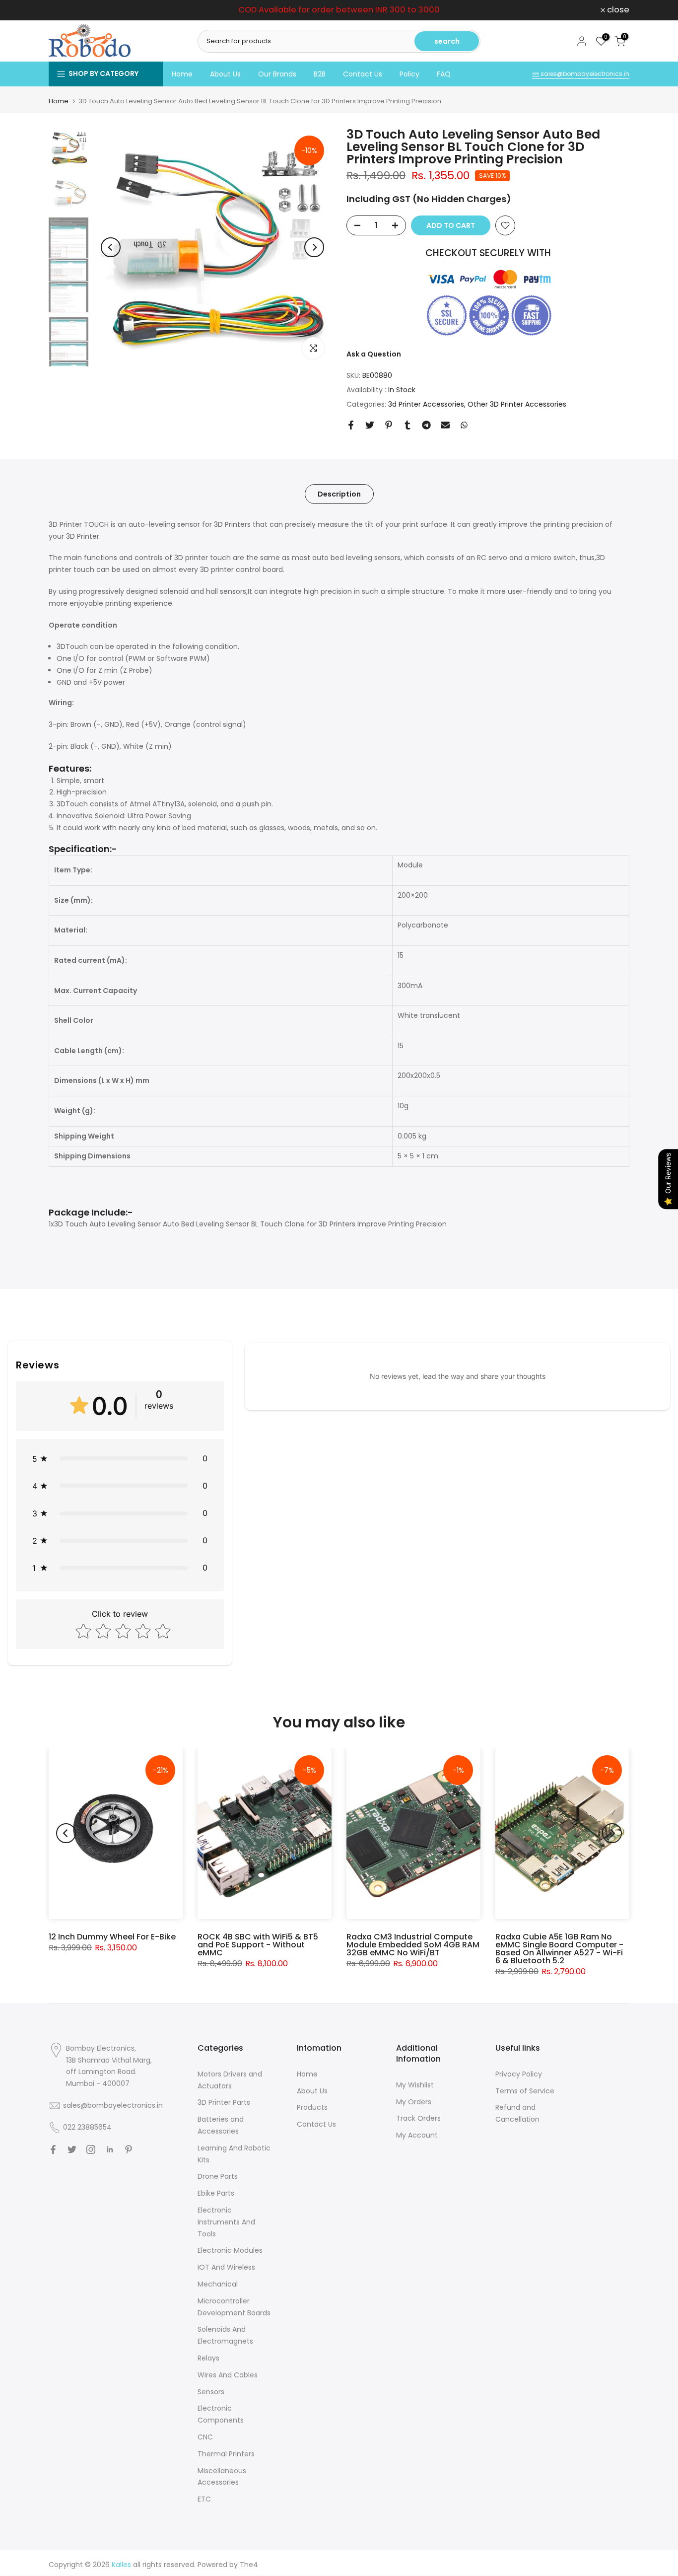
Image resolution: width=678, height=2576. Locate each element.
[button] (120, 1459)
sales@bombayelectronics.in (584, 74)
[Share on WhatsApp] (464, 425)
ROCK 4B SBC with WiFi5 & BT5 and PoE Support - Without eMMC (258, 1945)
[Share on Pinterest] (389, 425)
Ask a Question (374, 354)
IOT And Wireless (226, 2267)
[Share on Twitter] (370, 425)
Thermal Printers (226, 2454)
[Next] (314, 247)
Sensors (211, 2392)
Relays (208, 2358)
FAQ (444, 74)
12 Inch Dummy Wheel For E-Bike (112, 1937)
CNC (205, 2437)
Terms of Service (525, 2091)
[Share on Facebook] (351, 425)
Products (312, 2107)
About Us (225, 74)
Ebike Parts (216, 2193)
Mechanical (218, 2284)
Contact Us (363, 74)
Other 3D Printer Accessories (517, 404)
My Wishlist (415, 2085)
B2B (320, 74)
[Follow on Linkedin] (110, 2149)
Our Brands (277, 74)
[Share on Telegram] (426, 425)
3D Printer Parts (224, 2102)
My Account (417, 2135)
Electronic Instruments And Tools (226, 2222)
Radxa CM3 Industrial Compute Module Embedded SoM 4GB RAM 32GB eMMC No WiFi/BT (413, 1945)
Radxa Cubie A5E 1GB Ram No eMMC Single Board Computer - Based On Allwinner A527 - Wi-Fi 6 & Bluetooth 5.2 (559, 1949)
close (65, 10)
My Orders (414, 2102)
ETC (204, 2499)
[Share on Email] (445, 425)
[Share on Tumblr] (407, 425)
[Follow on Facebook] (53, 2149)
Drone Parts (218, 2176)
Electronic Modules (230, 2250)
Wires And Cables (228, 2375)
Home (182, 74)
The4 (249, 2565)
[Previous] (111, 247)
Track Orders (418, 2118)
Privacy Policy (519, 2074)
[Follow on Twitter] (72, 2149)
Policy (409, 74)
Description (339, 494)
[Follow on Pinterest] (129, 2149)
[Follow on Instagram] (91, 2149)
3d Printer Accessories (426, 404)
